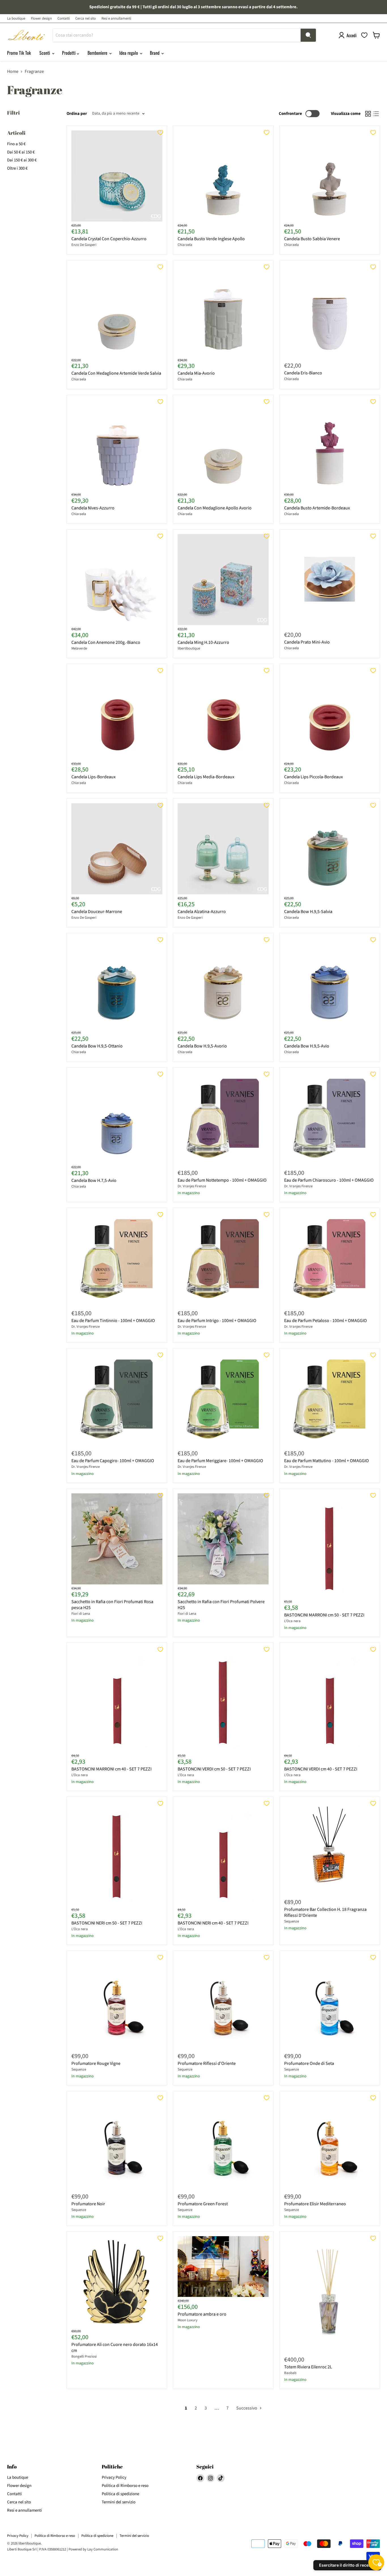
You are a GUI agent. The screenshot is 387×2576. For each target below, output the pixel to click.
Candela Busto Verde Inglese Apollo (211, 239)
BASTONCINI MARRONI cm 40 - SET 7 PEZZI (111, 1769)
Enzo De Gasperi (84, 245)
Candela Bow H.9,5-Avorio (202, 1046)
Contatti (64, 19)
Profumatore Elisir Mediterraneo (315, 2204)
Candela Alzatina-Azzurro (202, 912)
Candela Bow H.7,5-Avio (94, 1181)
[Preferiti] (364, 35)
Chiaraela (185, 245)
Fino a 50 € (16, 144)
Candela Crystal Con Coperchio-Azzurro (109, 239)
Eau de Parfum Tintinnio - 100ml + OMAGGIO (113, 1321)
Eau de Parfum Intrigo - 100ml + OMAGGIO (217, 1321)
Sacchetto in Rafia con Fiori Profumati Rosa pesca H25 (112, 1605)
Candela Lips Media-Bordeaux (206, 777)
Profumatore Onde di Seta (309, 2063)
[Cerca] (308, 35)
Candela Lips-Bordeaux (93, 777)
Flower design (41, 19)
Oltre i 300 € (17, 168)
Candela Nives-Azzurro (93, 508)
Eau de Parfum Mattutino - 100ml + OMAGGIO (327, 1461)
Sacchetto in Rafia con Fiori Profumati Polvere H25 (221, 1605)
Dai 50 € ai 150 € (21, 152)
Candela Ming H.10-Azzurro (203, 642)
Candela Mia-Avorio (196, 373)
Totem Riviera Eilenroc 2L (308, 2367)
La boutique (16, 19)
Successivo (247, 2408)
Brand (155, 53)
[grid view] (368, 114)
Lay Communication (103, 2549)
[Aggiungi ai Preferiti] (160, 132)
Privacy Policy (114, 2477)
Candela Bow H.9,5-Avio (307, 1046)
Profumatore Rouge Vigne (96, 2063)
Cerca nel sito (86, 19)
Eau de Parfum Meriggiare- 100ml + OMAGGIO (220, 1461)
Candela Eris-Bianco (303, 373)
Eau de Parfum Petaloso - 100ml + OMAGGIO (326, 1321)
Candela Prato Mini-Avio (307, 642)
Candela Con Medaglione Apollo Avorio (215, 508)
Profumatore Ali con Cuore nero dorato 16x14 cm (115, 2348)
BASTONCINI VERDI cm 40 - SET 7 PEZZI (321, 1769)
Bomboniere (98, 53)
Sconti (45, 53)
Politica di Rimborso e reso (125, 2486)
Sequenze (292, 1921)
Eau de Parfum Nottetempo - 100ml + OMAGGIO (222, 1180)
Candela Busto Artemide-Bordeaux (317, 508)
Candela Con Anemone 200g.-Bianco (106, 642)
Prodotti (69, 53)
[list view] (376, 114)
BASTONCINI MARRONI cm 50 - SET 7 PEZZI (324, 1615)
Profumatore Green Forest (203, 2204)
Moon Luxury (188, 2320)
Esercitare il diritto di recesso (347, 2565)
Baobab (290, 2373)
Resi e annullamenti (116, 19)
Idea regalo (129, 53)
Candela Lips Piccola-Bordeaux (313, 777)
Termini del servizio (119, 2502)
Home (13, 71)
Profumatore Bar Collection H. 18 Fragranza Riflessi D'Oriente (325, 1912)
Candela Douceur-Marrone (97, 912)
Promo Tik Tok (19, 53)
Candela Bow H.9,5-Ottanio (97, 1046)
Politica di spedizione (120, 2494)
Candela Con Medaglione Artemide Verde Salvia (116, 373)
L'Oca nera (292, 1621)
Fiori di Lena (81, 1614)
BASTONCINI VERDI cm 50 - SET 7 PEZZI (214, 1769)
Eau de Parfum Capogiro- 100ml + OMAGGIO (113, 1461)
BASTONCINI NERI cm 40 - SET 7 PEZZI (213, 1923)
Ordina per (77, 114)
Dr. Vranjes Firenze (192, 1186)
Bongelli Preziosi (84, 2356)
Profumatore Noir (88, 2204)
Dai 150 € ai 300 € (22, 160)
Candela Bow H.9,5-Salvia (308, 912)
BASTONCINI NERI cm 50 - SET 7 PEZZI (107, 1923)
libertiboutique (189, 648)
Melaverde (79, 648)
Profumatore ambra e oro (202, 2314)
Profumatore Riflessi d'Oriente (207, 2063)
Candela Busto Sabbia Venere (312, 239)
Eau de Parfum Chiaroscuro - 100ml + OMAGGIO (329, 1180)
